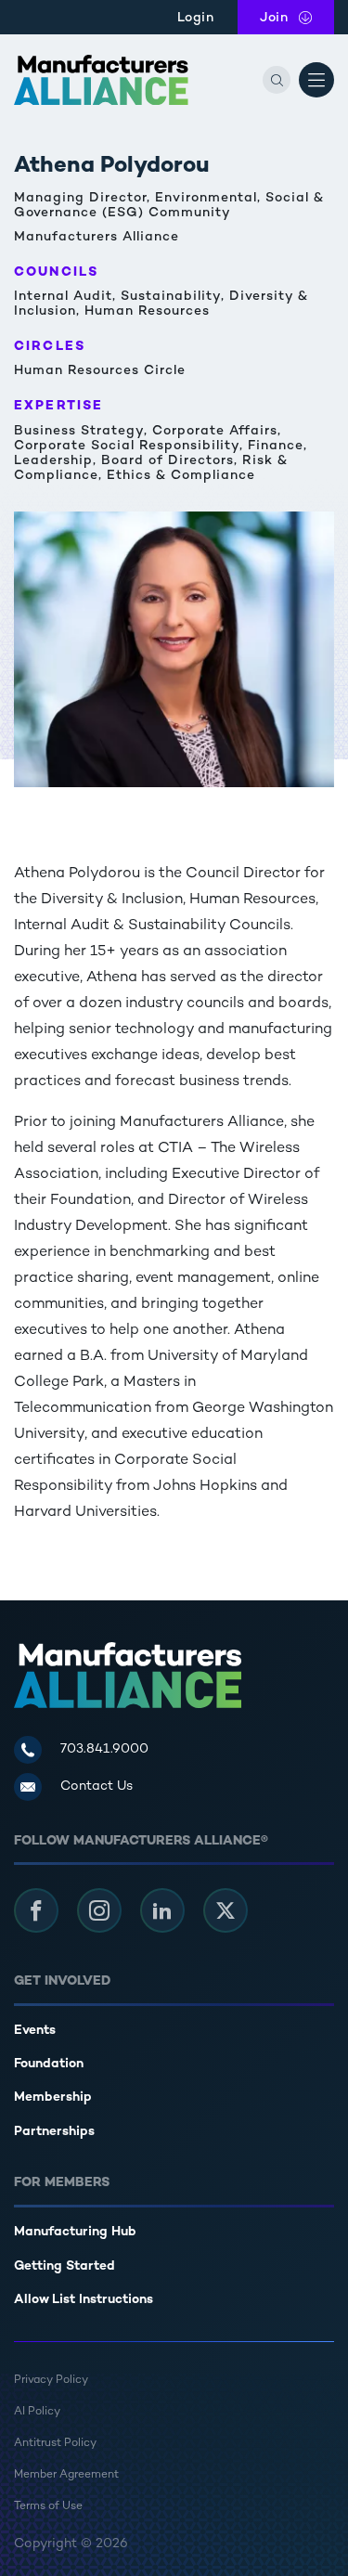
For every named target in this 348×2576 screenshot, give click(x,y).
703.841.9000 (104, 1749)
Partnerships (54, 2132)
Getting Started (64, 2266)
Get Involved (62, 1981)
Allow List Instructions (84, 2300)
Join (297, 18)
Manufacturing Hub (75, 2232)
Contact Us (97, 1786)
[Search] (277, 80)
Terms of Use (48, 2507)
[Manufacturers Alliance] (101, 80)
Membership (53, 2097)
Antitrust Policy (55, 2444)
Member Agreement (66, 2475)
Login (196, 18)
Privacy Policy (51, 2381)
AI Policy (37, 2412)
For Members (62, 2183)
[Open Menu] (316, 80)
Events (35, 2031)
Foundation (49, 2064)
